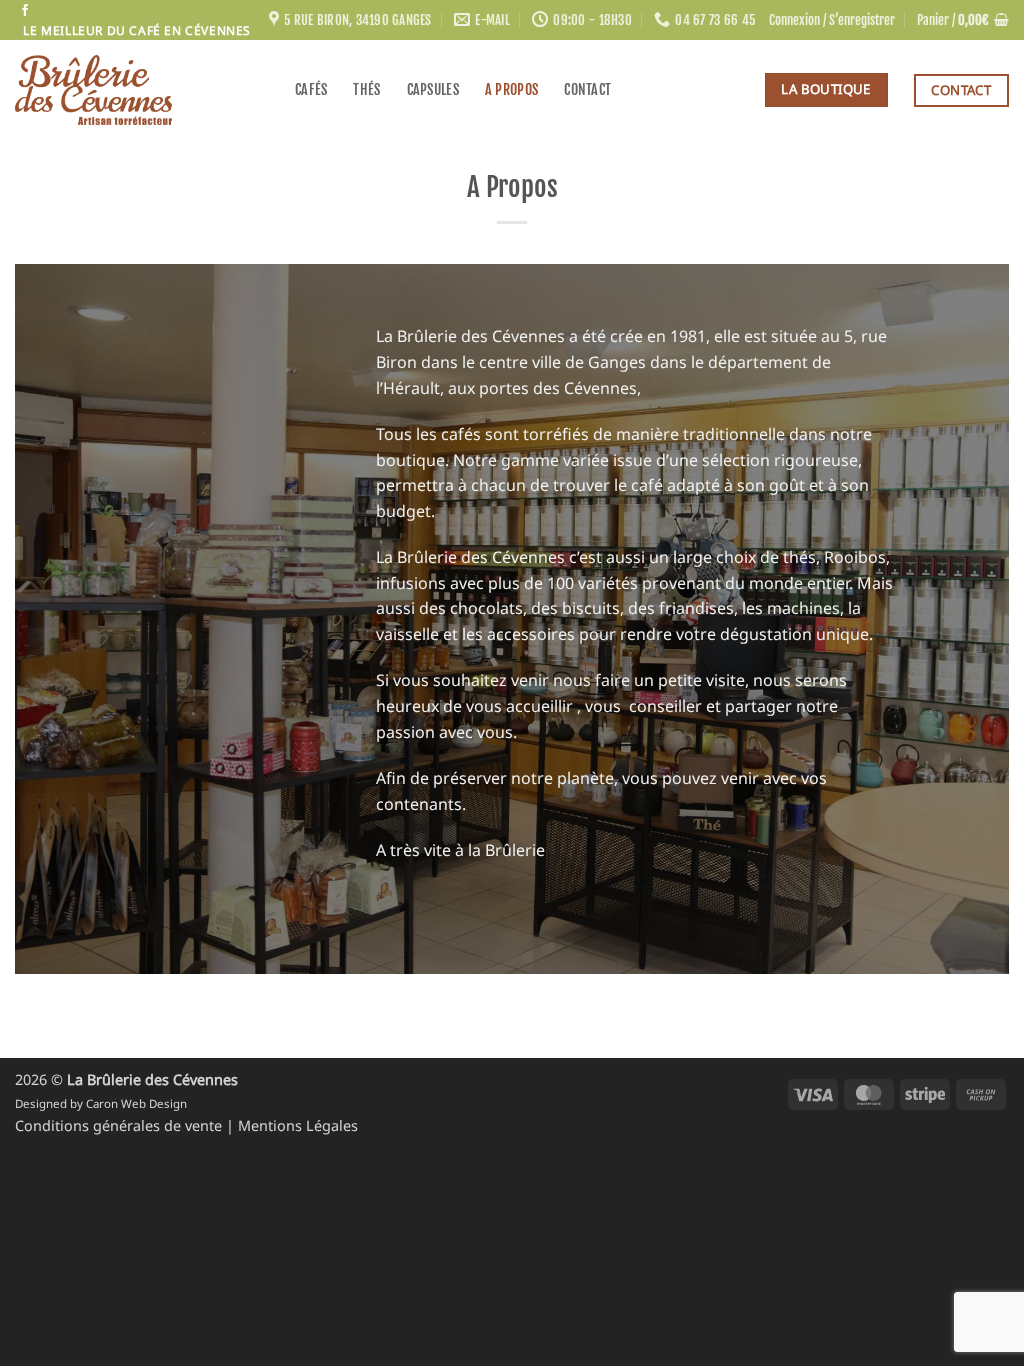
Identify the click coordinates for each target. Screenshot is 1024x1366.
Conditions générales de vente (120, 1125)
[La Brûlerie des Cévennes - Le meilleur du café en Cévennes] (140, 90)
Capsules (433, 89)
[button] (832, 20)
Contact (587, 89)
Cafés (311, 89)
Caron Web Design (136, 1103)
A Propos (511, 89)
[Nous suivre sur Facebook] (25, 11)
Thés (366, 89)
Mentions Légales (298, 1125)
